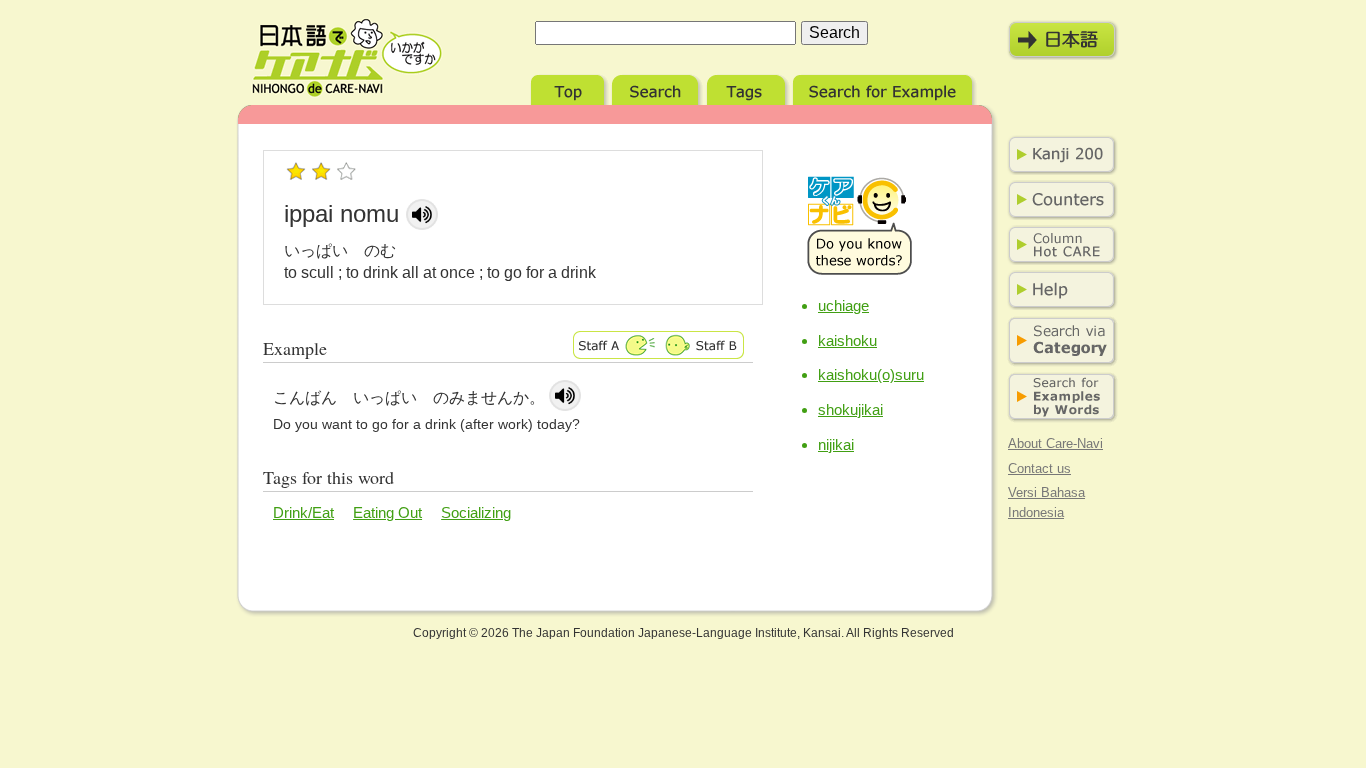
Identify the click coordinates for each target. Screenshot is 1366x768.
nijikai (836, 444)
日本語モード (1063, 40)
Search (657, 87)
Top (569, 87)
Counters (1058, 200)
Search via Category (1058, 341)
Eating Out (387, 512)
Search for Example (884, 87)
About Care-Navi (1055, 443)
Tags (748, 87)
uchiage (843, 305)
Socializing (476, 512)
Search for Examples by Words (1058, 397)
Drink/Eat (303, 512)
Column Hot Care (1058, 245)
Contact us (1039, 468)
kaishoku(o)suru (871, 374)
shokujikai (850, 409)
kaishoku (847, 340)
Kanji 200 (1058, 155)
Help (1058, 290)
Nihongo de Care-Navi (347, 58)
